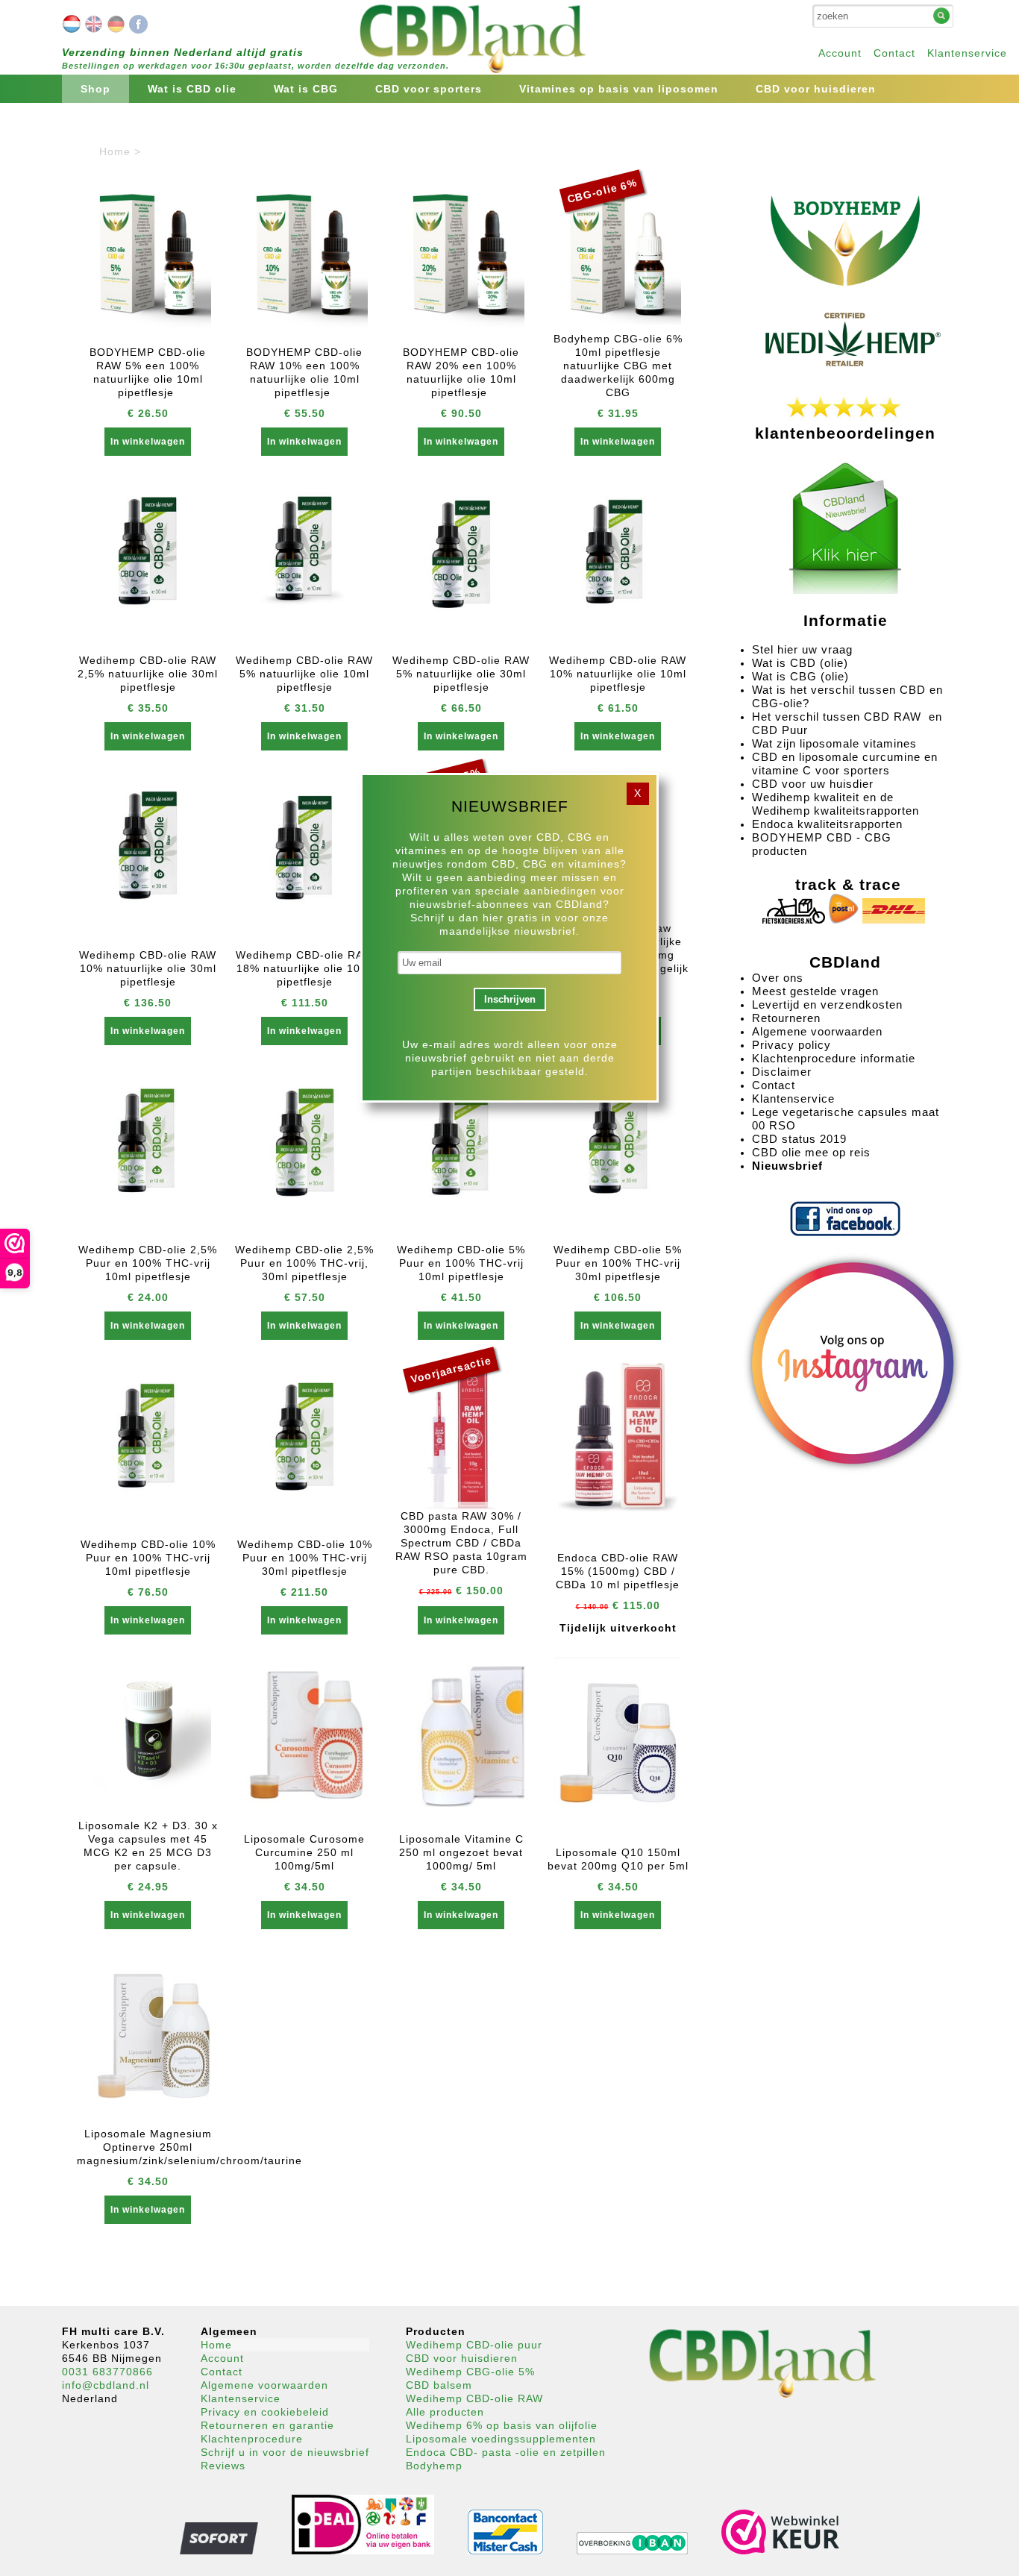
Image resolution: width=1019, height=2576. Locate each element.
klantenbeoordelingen (845, 433)
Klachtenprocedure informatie (834, 1058)
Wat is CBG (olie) (802, 676)
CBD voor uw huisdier (813, 784)
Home (216, 2345)
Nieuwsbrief (787, 1166)
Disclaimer (782, 1072)
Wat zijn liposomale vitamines (836, 743)
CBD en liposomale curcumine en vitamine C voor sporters (845, 764)
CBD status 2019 (799, 1139)
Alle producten (445, 2412)
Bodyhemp (434, 2466)
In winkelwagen (148, 442)
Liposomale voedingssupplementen (501, 2439)
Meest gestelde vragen (815, 991)
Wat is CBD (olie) (802, 663)
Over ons (778, 978)
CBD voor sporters (429, 89)
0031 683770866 (107, 2372)
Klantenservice (967, 53)
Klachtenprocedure (252, 2439)
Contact (894, 53)
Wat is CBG (306, 89)
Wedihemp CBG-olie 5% (470, 2372)
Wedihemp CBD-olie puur (474, 2345)
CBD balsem (439, 2385)
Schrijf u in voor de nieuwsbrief (285, 2452)
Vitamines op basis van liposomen (619, 89)
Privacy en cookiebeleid (265, 2412)
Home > (120, 151)
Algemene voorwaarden (817, 1031)
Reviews (223, 2466)
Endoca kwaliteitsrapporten (827, 824)
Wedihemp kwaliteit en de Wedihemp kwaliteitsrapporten (835, 804)
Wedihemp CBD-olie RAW (474, 2398)
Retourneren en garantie (267, 2425)
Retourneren (786, 1018)
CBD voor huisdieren (816, 89)
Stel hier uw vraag (802, 649)
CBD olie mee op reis (811, 1152)
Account (840, 53)
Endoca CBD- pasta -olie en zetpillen (506, 2452)
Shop (95, 89)
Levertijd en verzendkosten (827, 1005)
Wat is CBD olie (192, 89)
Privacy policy (791, 1045)
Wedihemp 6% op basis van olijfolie (502, 2425)
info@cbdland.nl (106, 2385)
